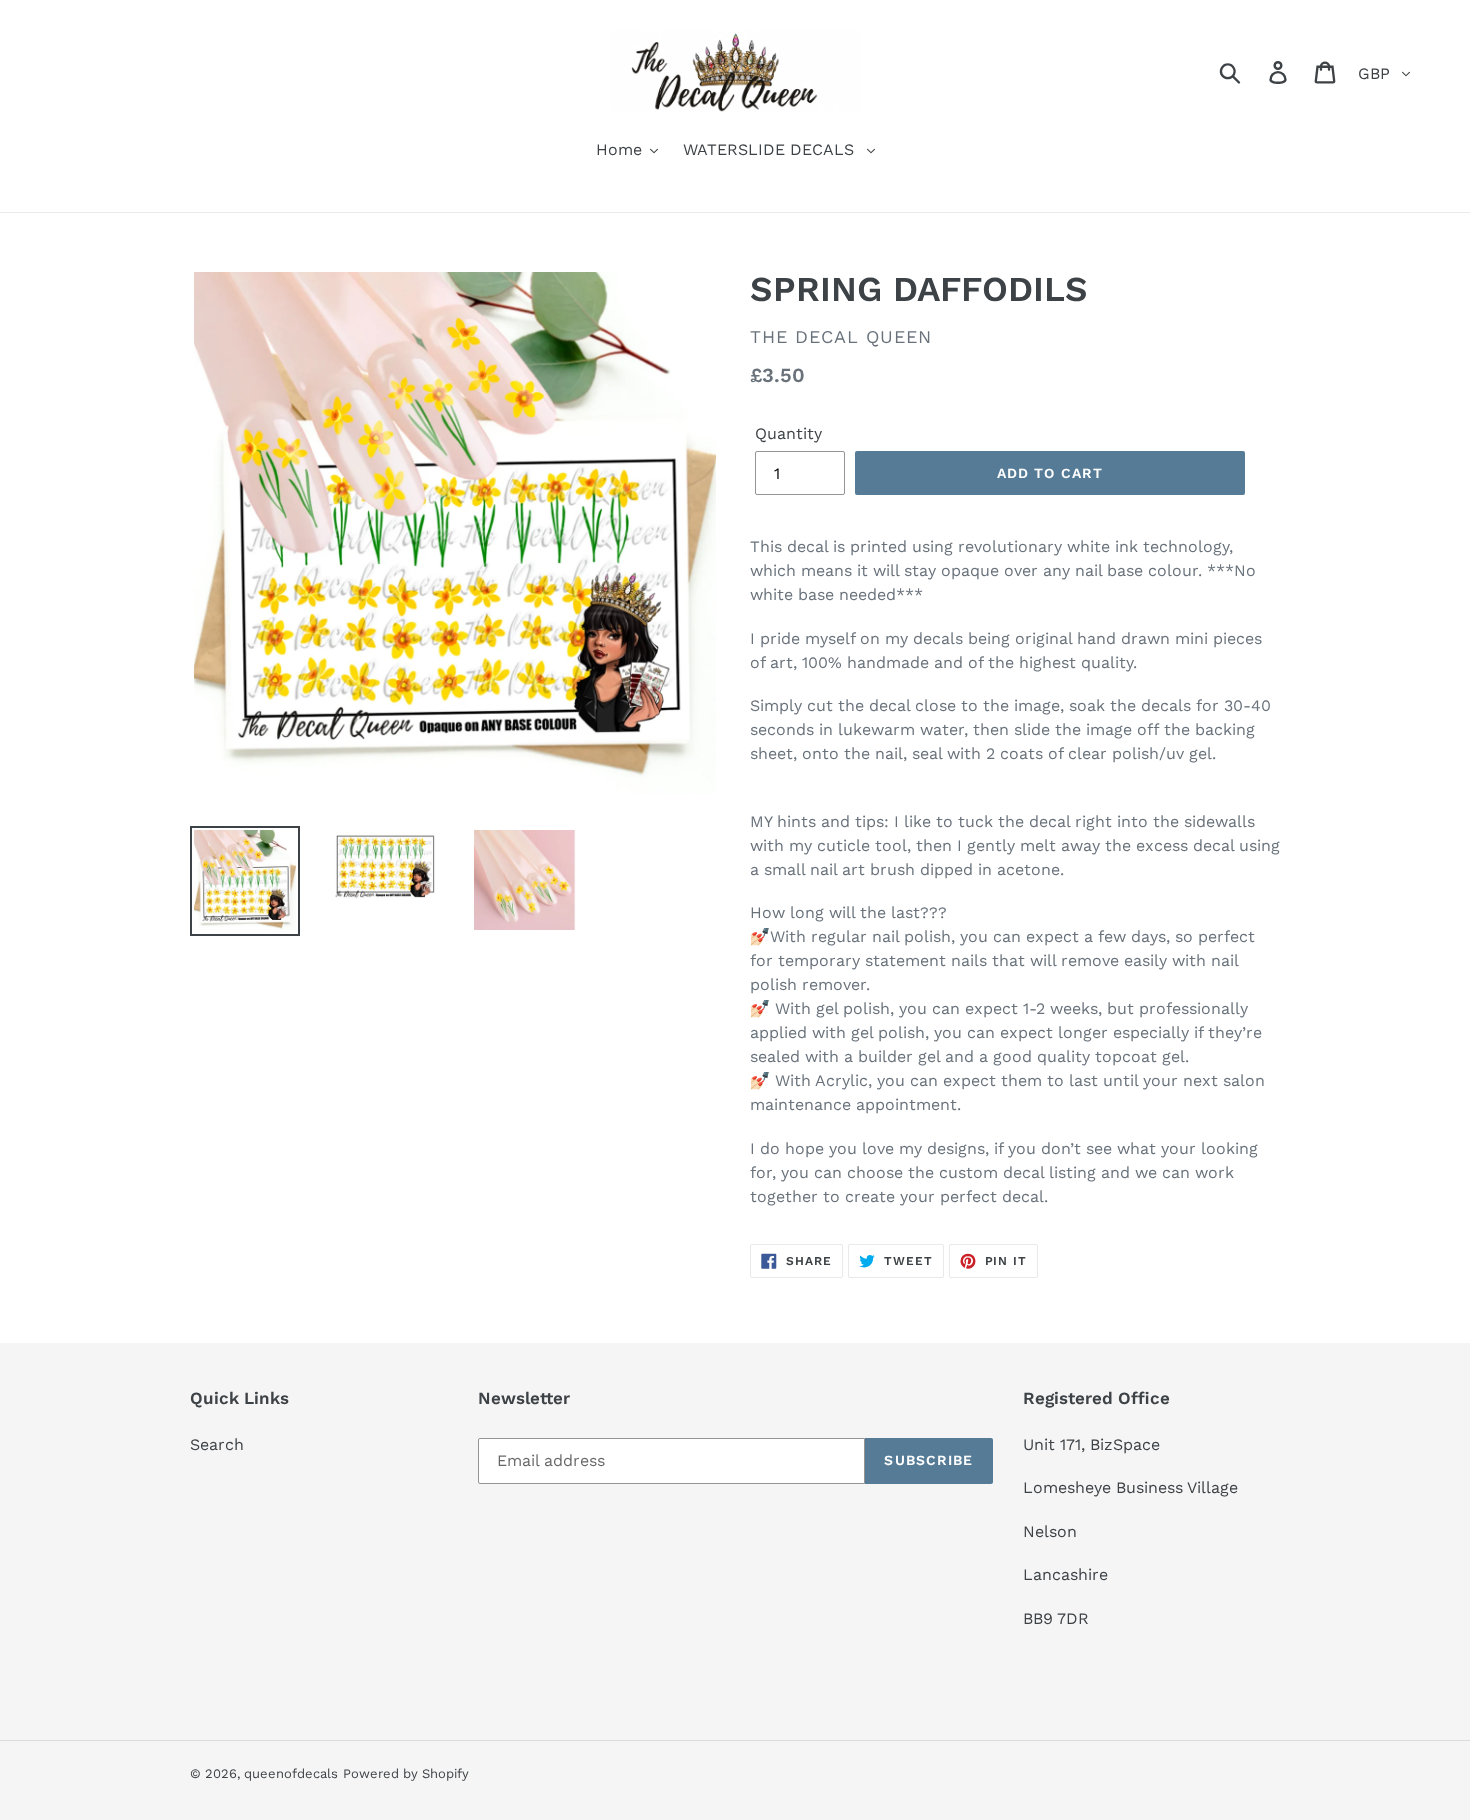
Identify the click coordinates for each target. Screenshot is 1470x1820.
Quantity (788, 433)
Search (217, 1444)
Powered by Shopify (406, 1773)
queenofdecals (291, 1773)
